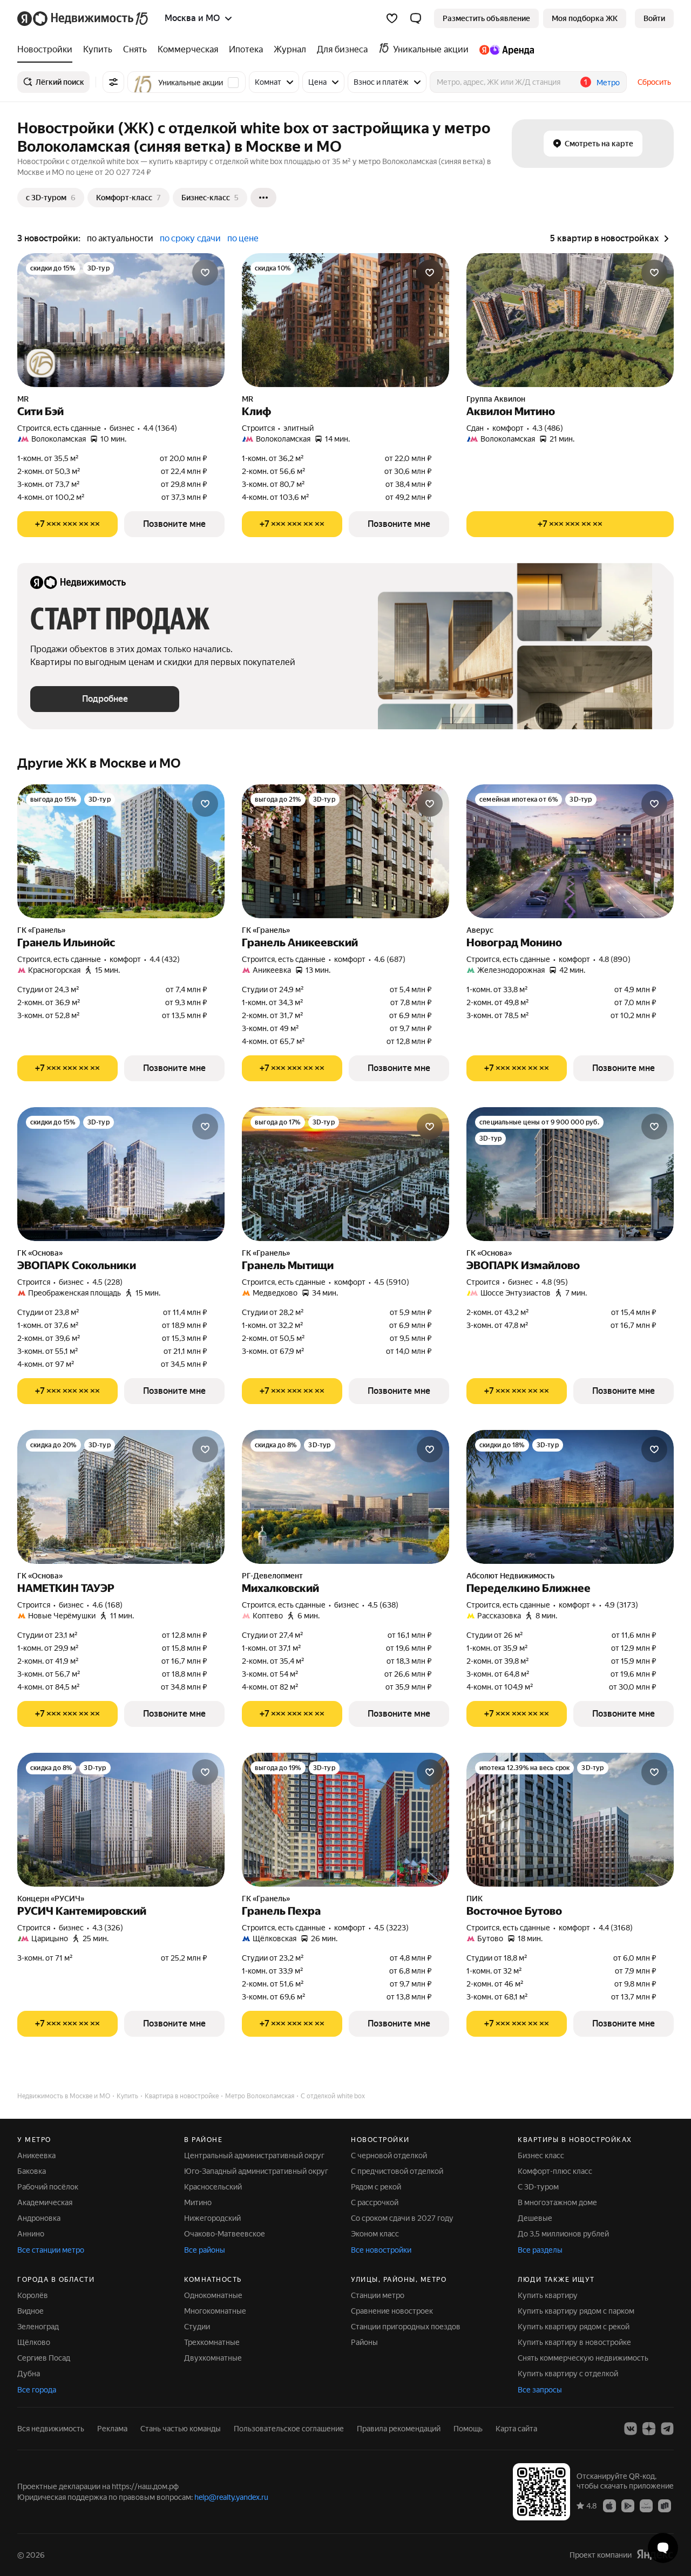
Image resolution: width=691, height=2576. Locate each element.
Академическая (45, 2202)
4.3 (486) (548, 428)
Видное (31, 2311)
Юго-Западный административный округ (256, 2171)
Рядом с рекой (376, 2187)
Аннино (31, 2234)
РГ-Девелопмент (272, 1576)
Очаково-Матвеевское (225, 2234)
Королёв (33, 2295)
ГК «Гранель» (41, 930)
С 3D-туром (538, 2187)
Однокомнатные (213, 2295)
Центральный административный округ (254, 2155)
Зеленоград (38, 2327)
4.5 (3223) (391, 1928)
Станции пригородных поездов (406, 2327)
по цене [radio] (243, 238)
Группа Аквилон (496, 399)
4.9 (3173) (621, 1605)
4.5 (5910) (392, 1282)
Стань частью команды (181, 2429)
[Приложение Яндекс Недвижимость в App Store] (609, 2505)
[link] (654, 18)
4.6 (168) (107, 1605)
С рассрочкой (375, 2202)
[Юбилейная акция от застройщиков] (41, 363)
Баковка (32, 2171)
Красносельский (213, 2187)
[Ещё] (263, 198)
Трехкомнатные (212, 2342)
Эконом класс (375, 2234)
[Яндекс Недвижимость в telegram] (667, 2429)
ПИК (475, 1899)
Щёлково (34, 2342)
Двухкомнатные (213, 2358)
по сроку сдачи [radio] (190, 238)
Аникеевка (36, 2155)
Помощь (468, 2429)
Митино (198, 2202)
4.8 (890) (615, 959)
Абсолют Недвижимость (510, 1576)
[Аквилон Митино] (570, 320)
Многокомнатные (215, 2311)
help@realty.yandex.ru (231, 2497)
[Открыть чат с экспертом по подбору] (663, 2548)
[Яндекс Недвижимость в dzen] (649, 2429)
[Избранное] (392, 18)
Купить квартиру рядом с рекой (574, 2327)
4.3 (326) (108, 1928)
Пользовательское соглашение (289, 2429)
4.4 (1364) (160, 428)
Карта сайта (516, 2429)
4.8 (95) (555, 1282)
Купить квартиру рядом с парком (576, 2311)
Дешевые (535, 2218)
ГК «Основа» (40, 1253)
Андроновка (39, 2218)
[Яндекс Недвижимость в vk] (631, 2429)
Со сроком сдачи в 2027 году (402, 2218)
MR (23, 399)
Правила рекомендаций (399, 2429)
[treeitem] (48, 50)
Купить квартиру (548, 2295)
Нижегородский (212, 2218)
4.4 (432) (165, 959)
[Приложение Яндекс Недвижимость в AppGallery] (646, 2505)
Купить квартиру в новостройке (574, 2342)
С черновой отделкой (389, 2155)
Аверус (480, 930)
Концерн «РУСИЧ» (51, 1899)
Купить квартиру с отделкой (568, 2374)
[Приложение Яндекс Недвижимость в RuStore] (665, 2505)
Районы (364, 2342)
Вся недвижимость (51, 2429)
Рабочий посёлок (48, 2187)
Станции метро (378, 2295)
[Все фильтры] (113, 82)
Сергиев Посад (44, 2358)
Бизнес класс (541, 2155)
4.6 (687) (390, 959)
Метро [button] (608, 83)
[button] (416, 18)
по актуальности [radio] (120, 238)
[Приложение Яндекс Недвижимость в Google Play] (628, 2505)
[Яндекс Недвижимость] (83, 18)
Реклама (112, 2429)
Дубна (29, 2374)
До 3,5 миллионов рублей (563, 2234)
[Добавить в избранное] (205, 273)
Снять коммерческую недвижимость (583, 2358)
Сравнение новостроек (392, 2311)
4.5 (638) (383, 1605)
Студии (197, 2327)
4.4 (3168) (616, 1928)
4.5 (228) (107, 1282)
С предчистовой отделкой (397, 2171)
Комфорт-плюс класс (555, 2171)
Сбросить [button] (654, 82)
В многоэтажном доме (557, 2202)
